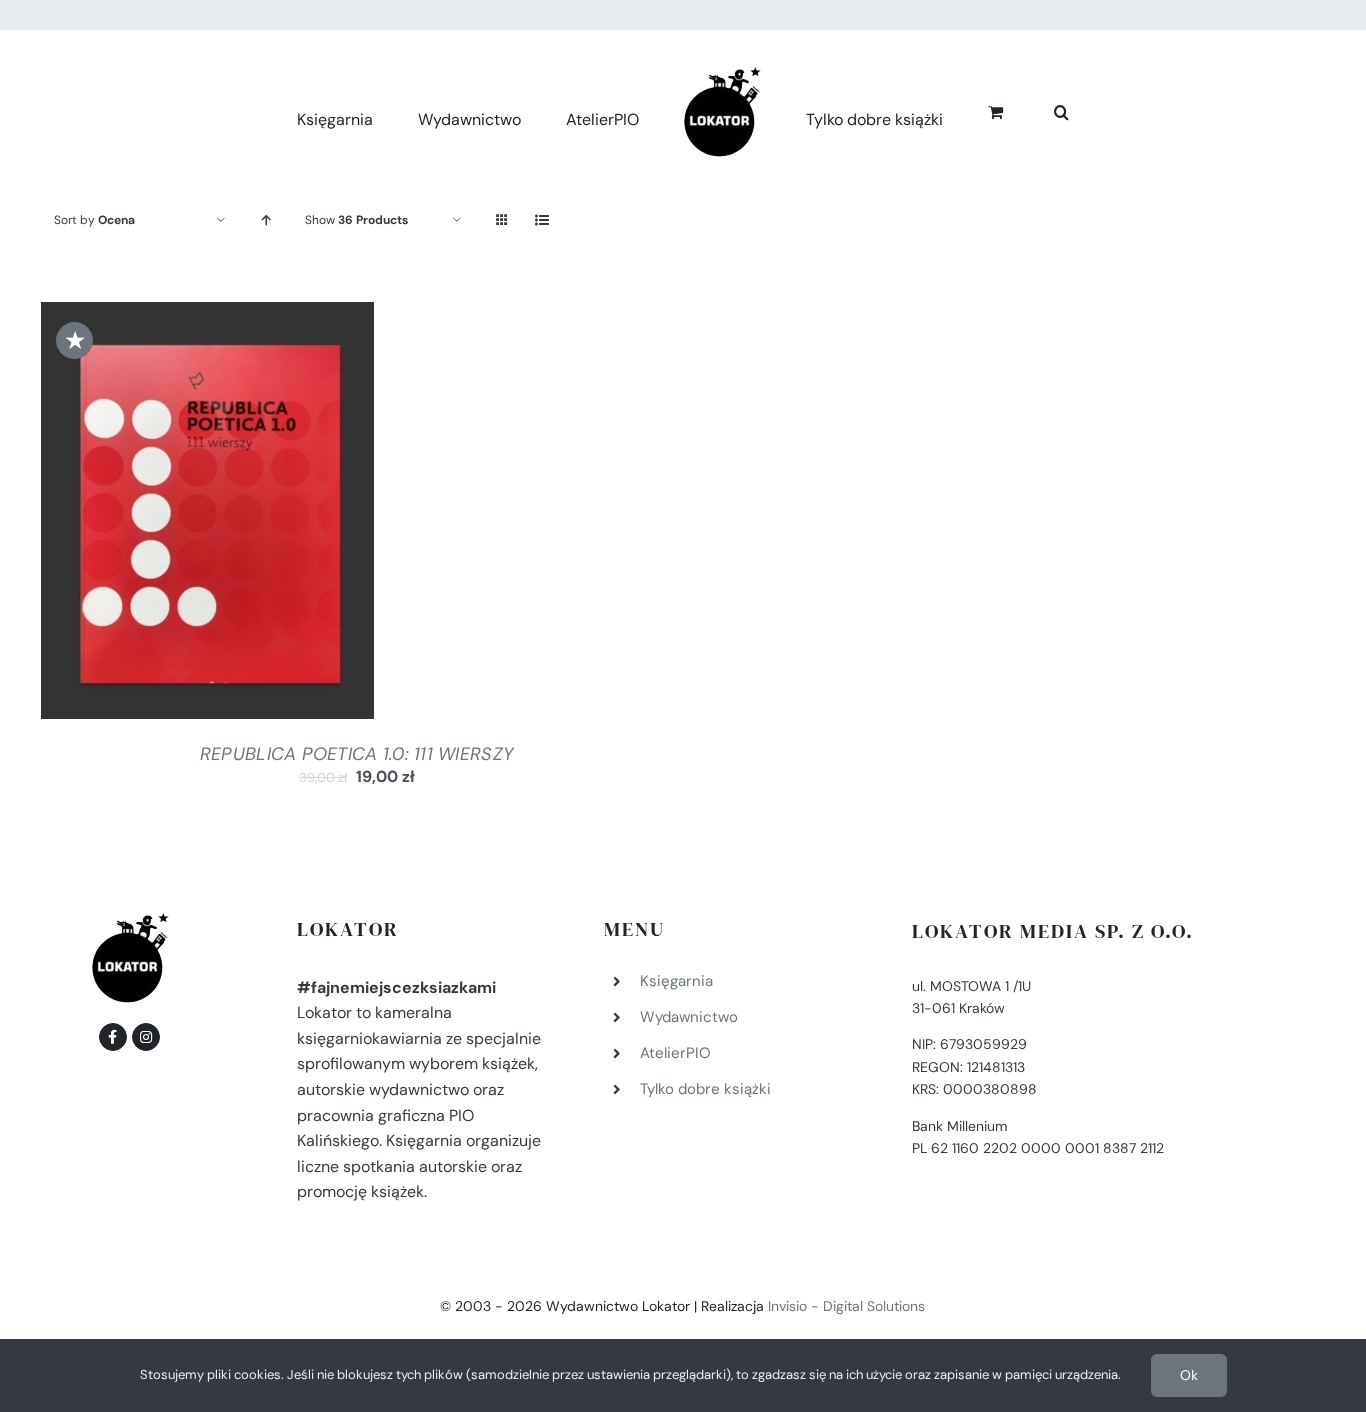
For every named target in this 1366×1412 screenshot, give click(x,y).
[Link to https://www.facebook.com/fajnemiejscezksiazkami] (113, 1037)
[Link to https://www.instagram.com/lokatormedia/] (146, 1037)
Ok (1189, 1375)
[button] (1039, 109)
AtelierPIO (675, 1053)
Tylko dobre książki (705, 1089)
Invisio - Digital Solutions (846, 1306)
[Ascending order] (265, 220)
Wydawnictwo (689, 1017)
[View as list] (541, 220)
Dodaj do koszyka (154, 515)
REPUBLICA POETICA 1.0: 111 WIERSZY (356, 754)
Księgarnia (676, 981)
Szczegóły (288, 515)
